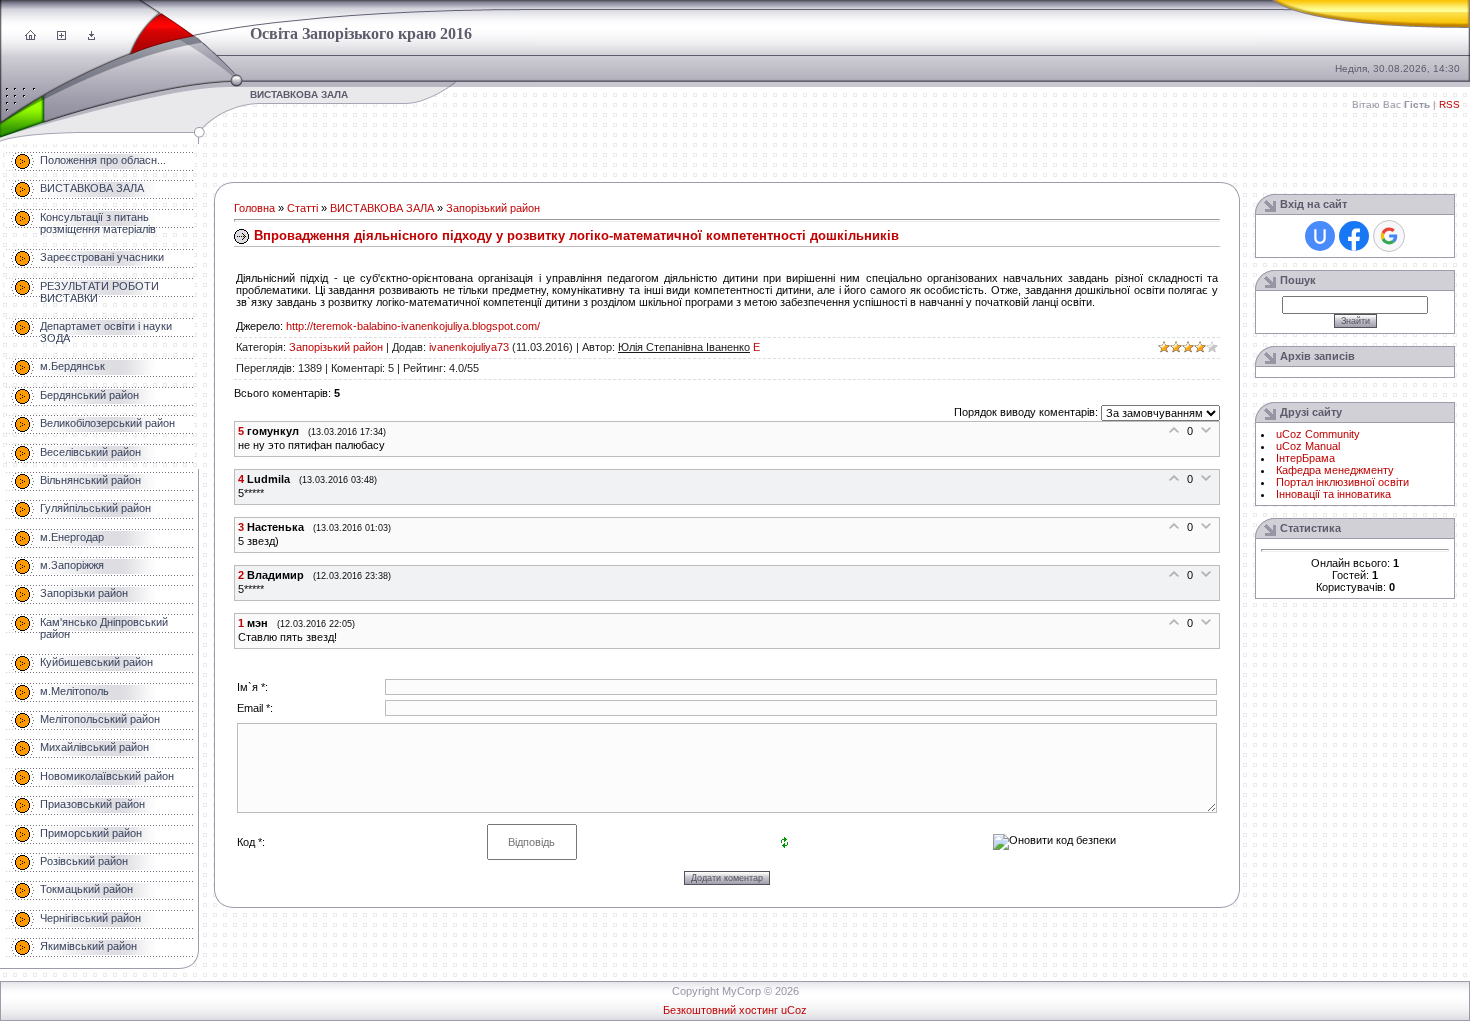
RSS (1449, 104)
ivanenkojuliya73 (469, 347)
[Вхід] (91, 36)
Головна (254, 208)
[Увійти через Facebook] (1354, 236)
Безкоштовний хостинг (720, 1010)
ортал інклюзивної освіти (1346, 482)
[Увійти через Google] (1389, 236)
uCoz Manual (1308, 446)
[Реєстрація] (61, 36)
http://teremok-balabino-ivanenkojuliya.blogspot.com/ (413, 326)
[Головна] (30, 36)
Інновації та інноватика (1333, 494)
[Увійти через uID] (1320, 236)
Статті (302, 208)
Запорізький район (493, 208)
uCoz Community (1318, 434)
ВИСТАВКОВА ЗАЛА (382, 208)
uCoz (794, 1010)
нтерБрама (1307, 458)
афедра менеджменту (1338, 470)
